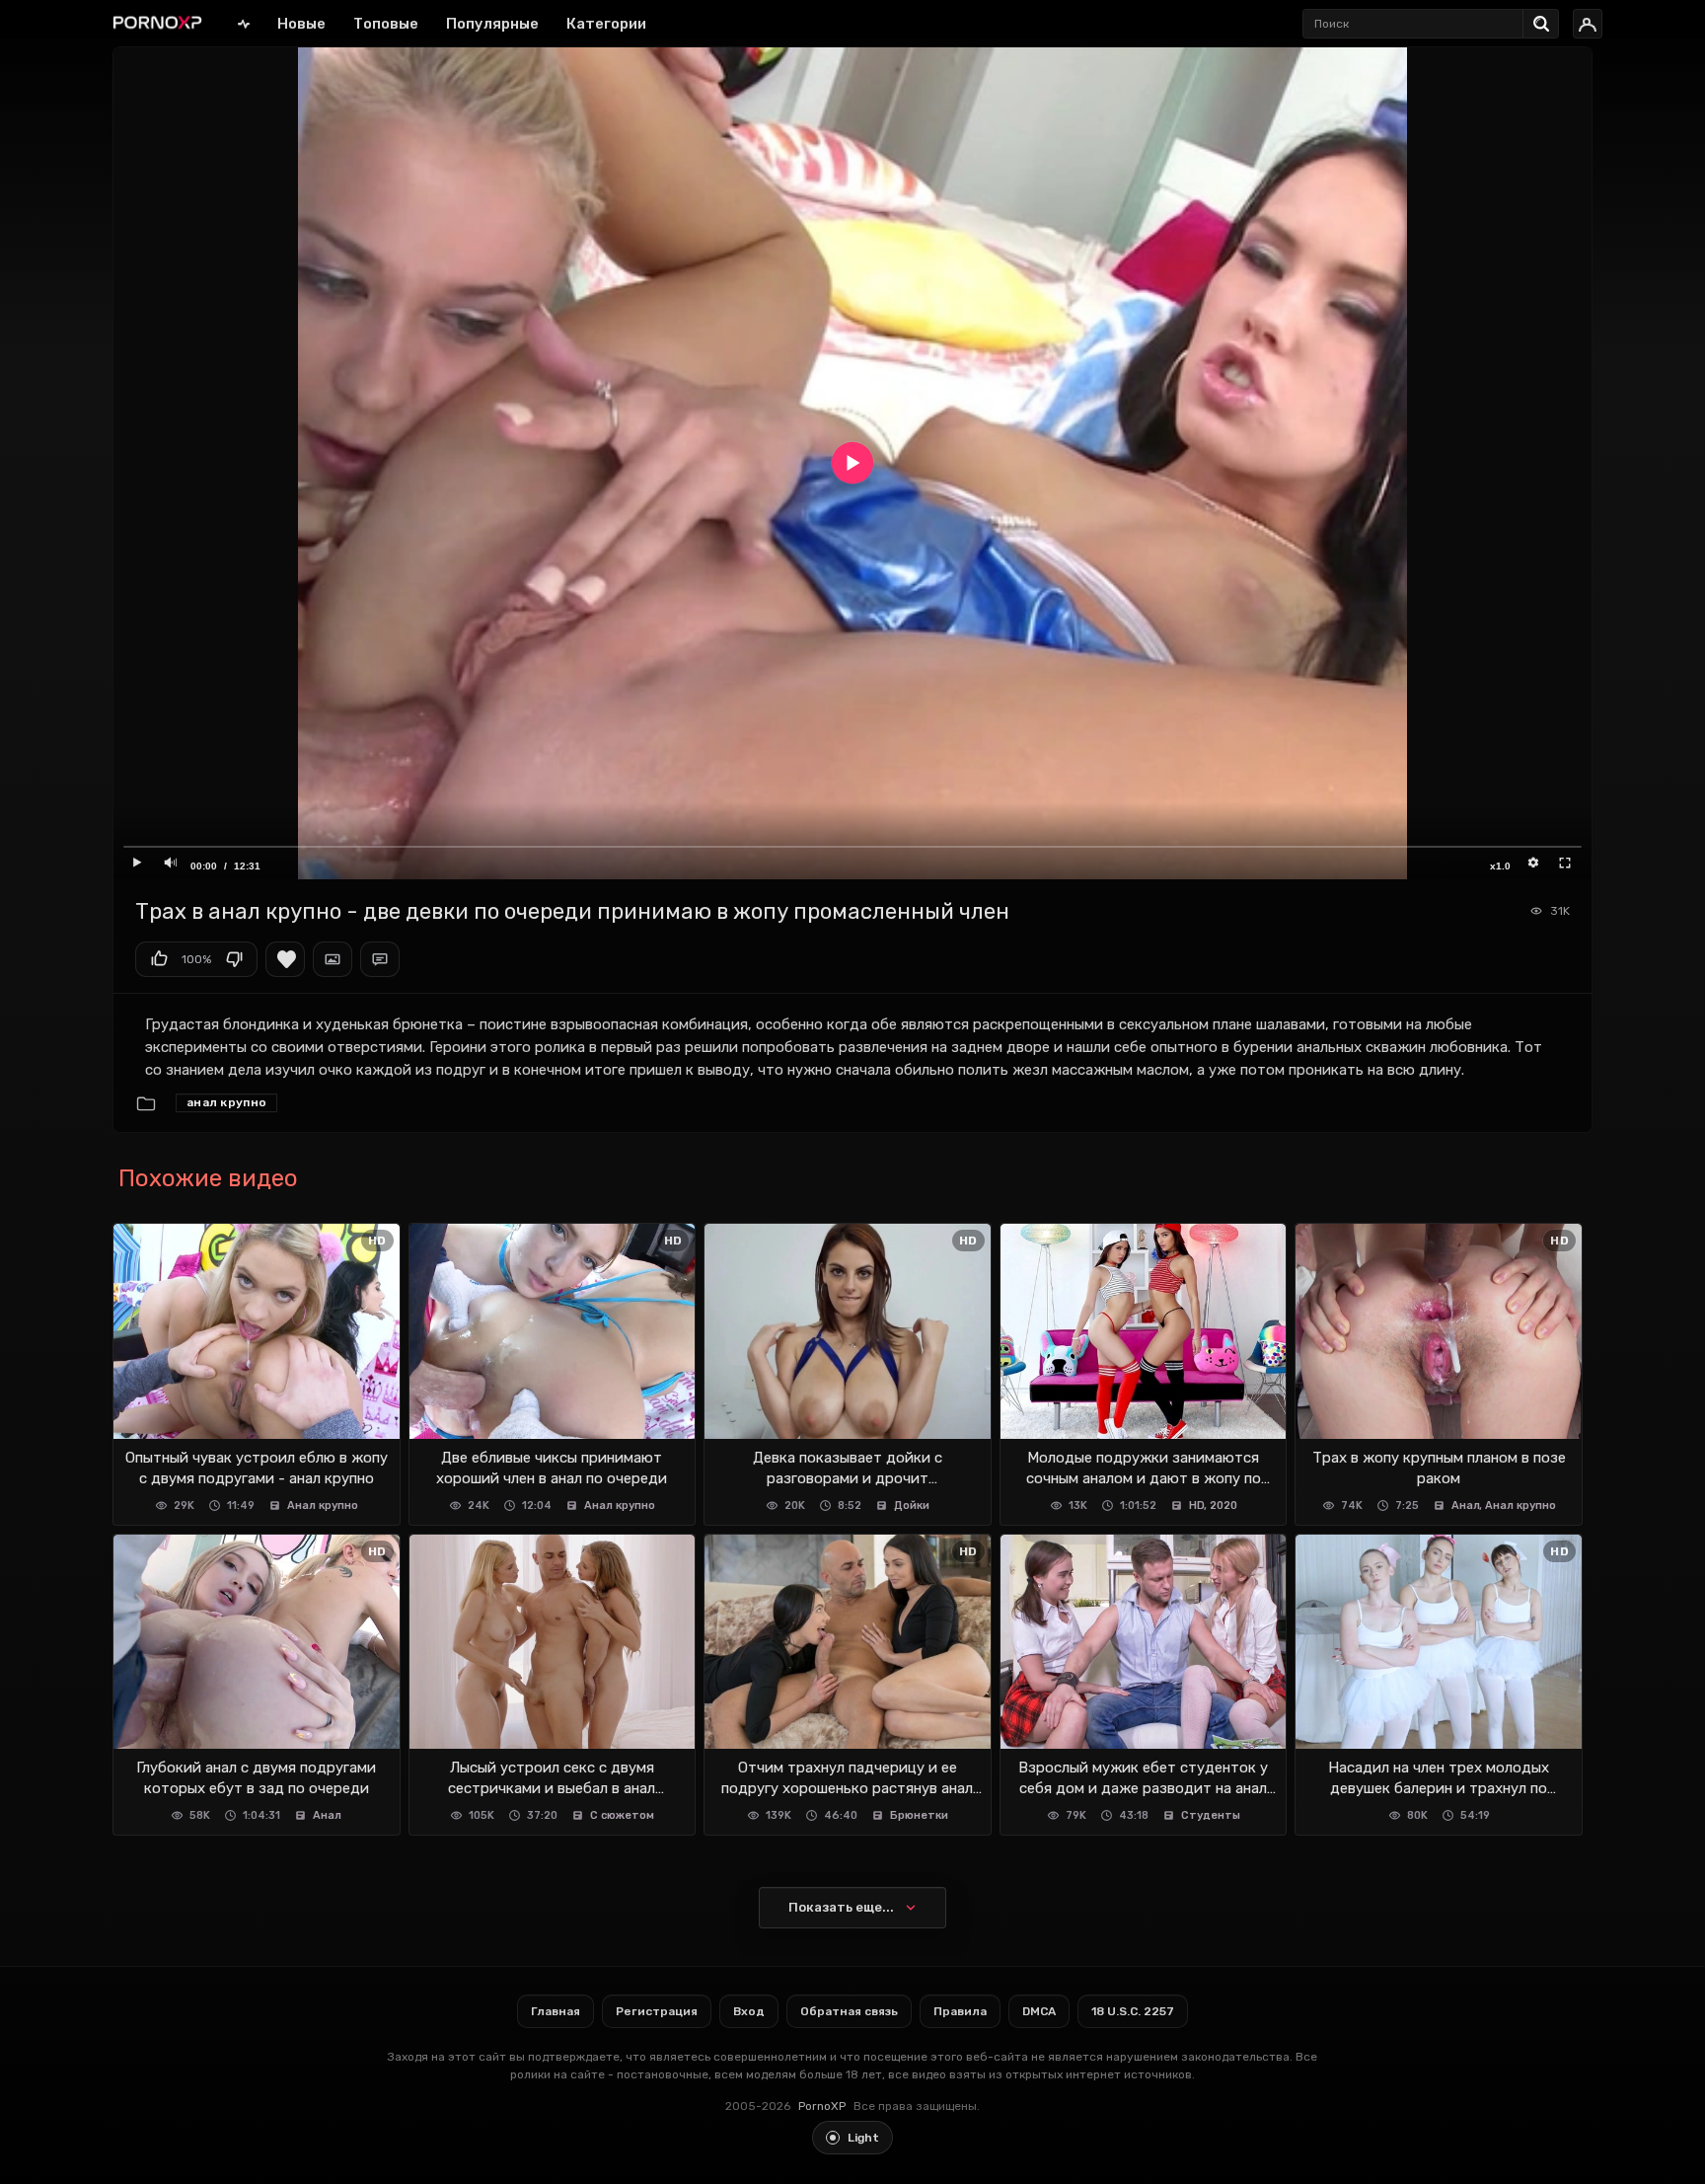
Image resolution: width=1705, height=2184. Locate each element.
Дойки (912, 1506)
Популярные (492, 24)
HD (1197, 1506)
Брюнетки (919, 1815)
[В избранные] (285, 959)
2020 (1223, 1506)
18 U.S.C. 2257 (1133, 2011)
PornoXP (822, 2106)
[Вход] (1588, 24)
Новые (301, 24)
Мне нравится (159, 959)
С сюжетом (622, 1815)
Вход (749, 2011)
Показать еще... (841, 1907)
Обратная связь (849, 2011)
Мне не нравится (234, 959)
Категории (606, 24)
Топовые (386, 24)
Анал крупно (226, 1102)
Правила (960, 2011)
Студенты (1211, 1815)
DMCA (1039, 2011)
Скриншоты (333, 959)
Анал (1466, 1506)
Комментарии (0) (380, 959)
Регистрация (657, 2011)
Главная (244, 23)
